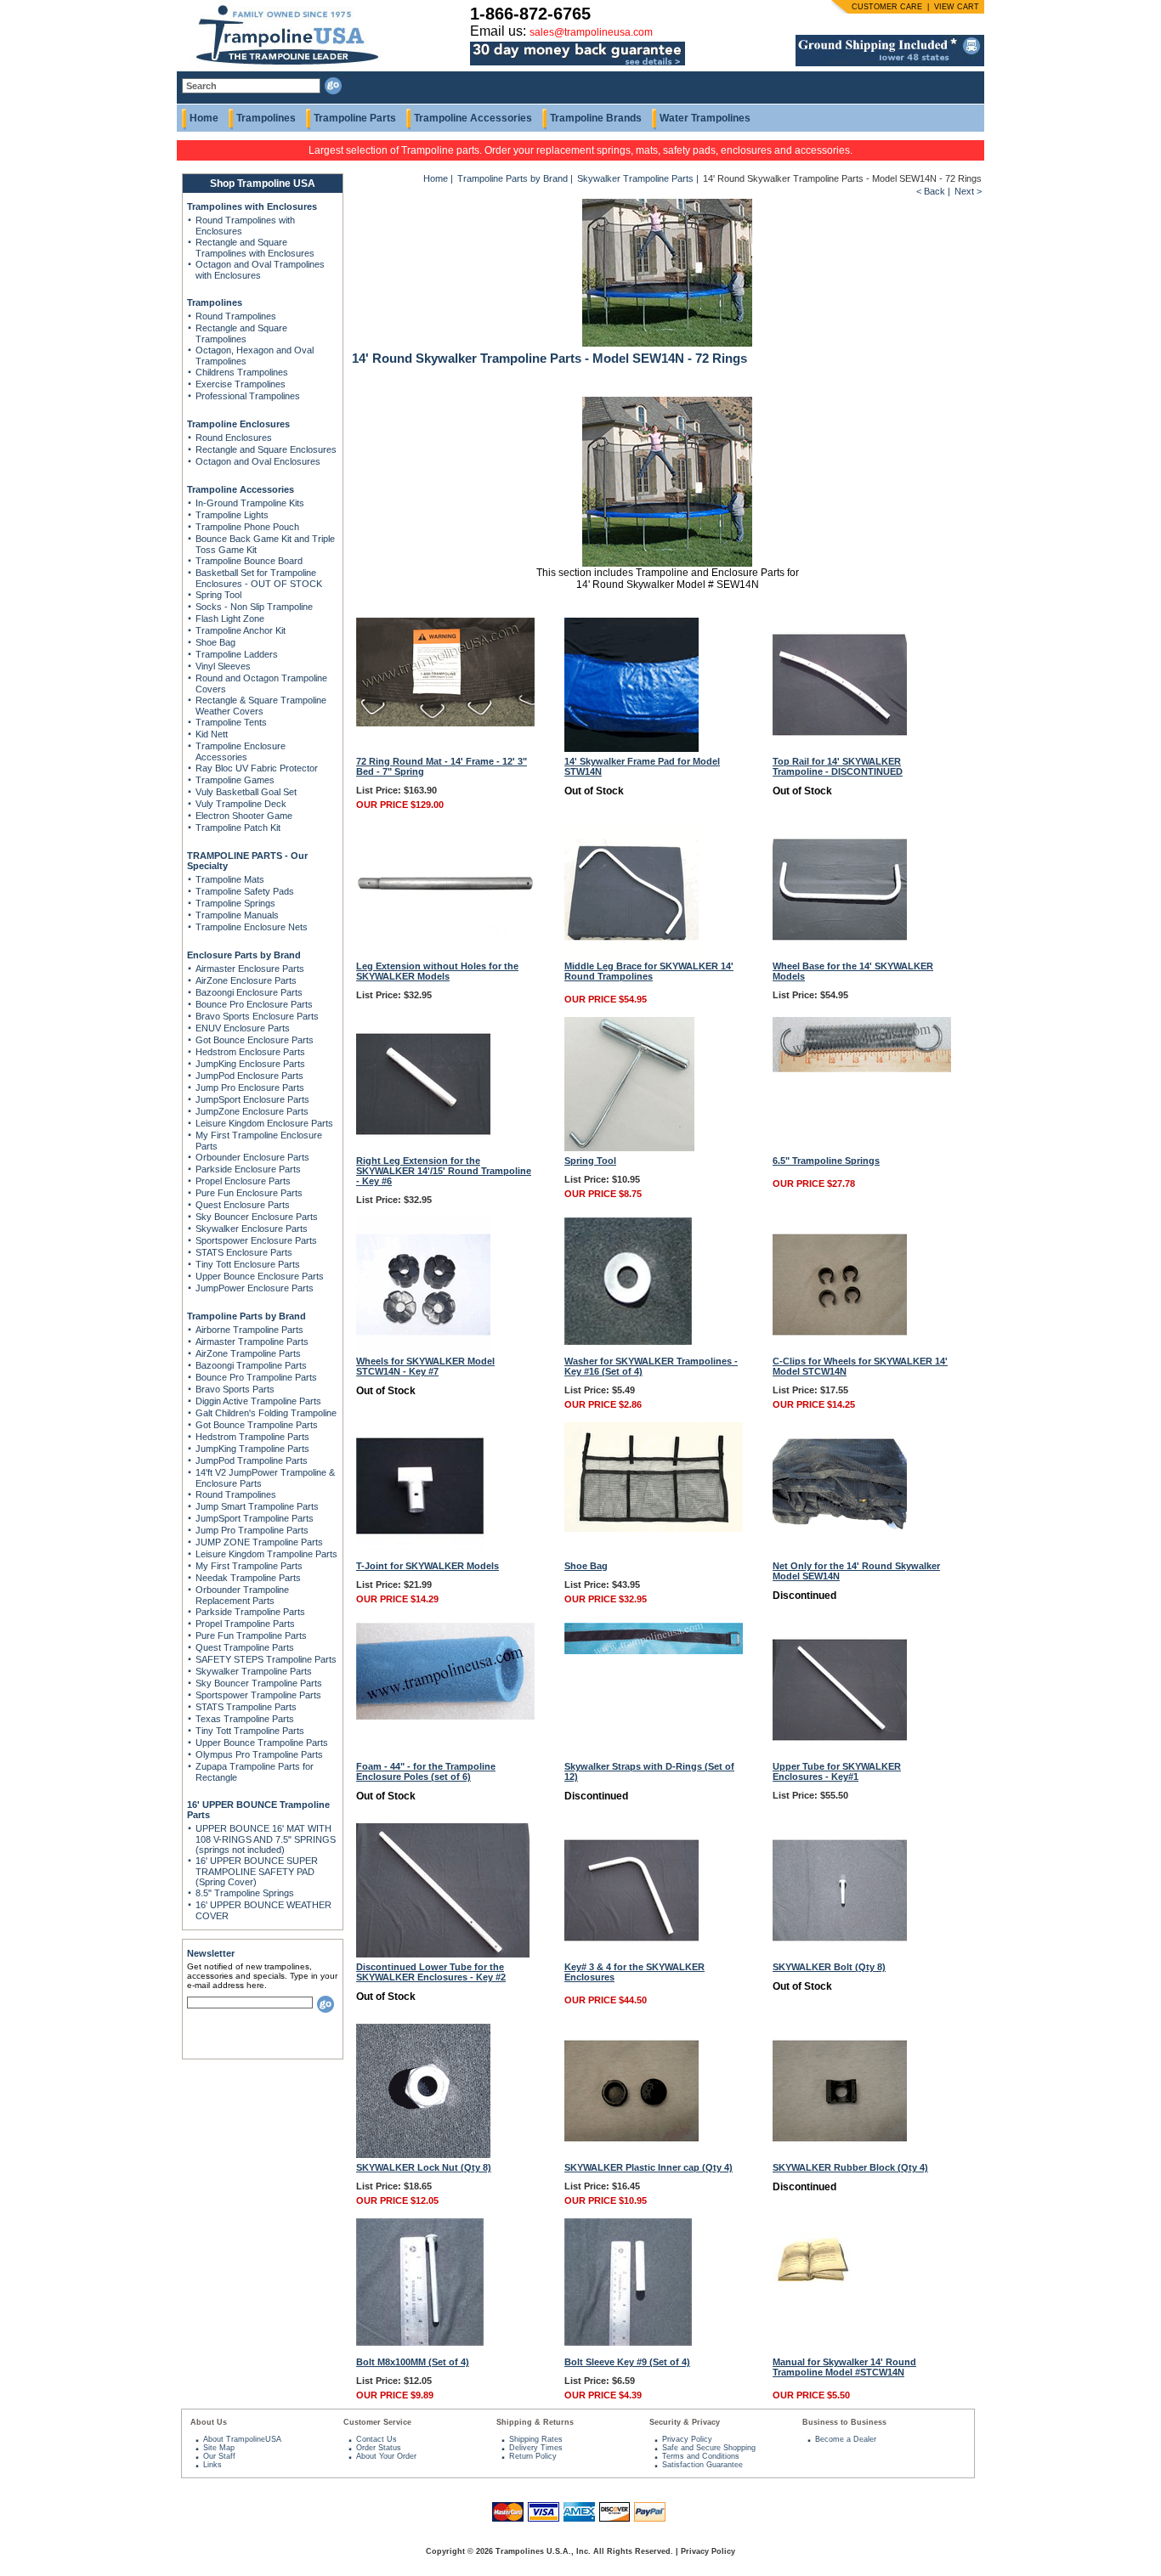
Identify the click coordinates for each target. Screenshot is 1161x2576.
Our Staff (219, 2456)
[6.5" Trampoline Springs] (862, 1069)
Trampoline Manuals (237, 915)
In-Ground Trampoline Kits (250, 503)
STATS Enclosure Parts (244, 1252)
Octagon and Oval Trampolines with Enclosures (260, 270)
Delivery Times (536, 2448)
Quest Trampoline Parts (245, 1647)
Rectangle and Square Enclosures (266, 449)
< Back (931, 191)
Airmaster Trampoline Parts (252, 1342)
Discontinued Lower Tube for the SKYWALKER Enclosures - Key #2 (431, 1972)
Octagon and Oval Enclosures (258, 461)
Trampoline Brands (596, 118)
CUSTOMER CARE (887, 7)
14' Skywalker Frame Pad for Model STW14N (642, 766)
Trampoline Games (235, 780)
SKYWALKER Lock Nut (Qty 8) (424, 2167)
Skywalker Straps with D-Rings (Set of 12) (649, 1771)
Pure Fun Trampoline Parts (251, 1635)
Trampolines (266, 118)
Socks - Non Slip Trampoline (254, 607)
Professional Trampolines (248, 396)
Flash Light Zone (230, 619)
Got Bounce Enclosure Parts (255, 1040)
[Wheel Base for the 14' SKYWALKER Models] (840, 953)
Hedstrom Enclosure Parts (250, 1052)
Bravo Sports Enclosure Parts (257, 1016)
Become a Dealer (846, 2439)
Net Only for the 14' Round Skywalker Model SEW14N (856, 1571)
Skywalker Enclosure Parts (252, 1229)
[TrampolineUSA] (280, 68)
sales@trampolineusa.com (591, 32)
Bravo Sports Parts (235, 1389)
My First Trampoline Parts (249, 1566)
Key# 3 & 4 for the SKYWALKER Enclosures (634, 1972)
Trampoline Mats (230, 879)
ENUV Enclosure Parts (243, 1028)
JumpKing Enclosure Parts (250, 1064)
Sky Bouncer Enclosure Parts (257, 1217)
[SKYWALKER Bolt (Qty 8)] (840, 1954)
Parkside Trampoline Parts (250, 1612)
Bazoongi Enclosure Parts (249, 992)
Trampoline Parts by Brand (246, 1316)
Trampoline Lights (232, 515)
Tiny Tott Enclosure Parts (248, 1264)
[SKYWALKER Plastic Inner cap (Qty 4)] (631, 2155)
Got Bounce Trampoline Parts (257, 1425)
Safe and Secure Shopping (709, 2448)
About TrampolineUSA (242, 2439)
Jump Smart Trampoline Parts (257, 1506)
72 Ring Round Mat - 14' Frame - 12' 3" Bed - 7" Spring (442, 766)
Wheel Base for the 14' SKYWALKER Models (853, 971)
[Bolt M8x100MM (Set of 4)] (420, 2342)
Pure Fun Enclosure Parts (249, 1193)
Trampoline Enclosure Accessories (241, 751)
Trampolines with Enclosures (252, 206)
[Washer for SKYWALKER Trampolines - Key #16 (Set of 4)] (628, 1342)
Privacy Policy (687, 2439)
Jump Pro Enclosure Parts (250, 1087)
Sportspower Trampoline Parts (258, 1695)
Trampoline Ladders (237, 654)
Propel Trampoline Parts (245, 1624)
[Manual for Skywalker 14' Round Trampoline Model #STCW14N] (812, 2279)
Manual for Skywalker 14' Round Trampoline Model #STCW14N (844, 2367)
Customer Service (377, 2422)
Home (204, 118)
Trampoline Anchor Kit (241, 630)
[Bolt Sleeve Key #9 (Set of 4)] (628, 2342)
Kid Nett (212, 734)
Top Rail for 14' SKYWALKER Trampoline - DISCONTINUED (838, 766)
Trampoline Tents (231, 722)
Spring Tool (218, 595)
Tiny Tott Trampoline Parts (250, 1731)
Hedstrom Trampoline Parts (252, 1437)
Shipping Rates (536, 2439)
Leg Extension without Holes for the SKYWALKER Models (437, 971)
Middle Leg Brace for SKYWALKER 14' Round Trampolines (649, 971)
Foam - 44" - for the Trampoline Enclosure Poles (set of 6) (426, 1771)
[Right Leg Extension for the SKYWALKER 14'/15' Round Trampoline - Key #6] (423, 1148)
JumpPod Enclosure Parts (249, 1076)
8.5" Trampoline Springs (245, 1893)
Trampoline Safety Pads (245, 891)
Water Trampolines (705, 118)
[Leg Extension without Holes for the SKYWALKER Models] (445, 930)
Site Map (219, 2448)
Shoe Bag (215, 642)
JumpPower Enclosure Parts (255, 1288)
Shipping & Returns (535, 2422)
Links (212, 2465)
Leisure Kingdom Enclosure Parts (264, 1123)
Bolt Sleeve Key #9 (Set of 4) (627, 2362)
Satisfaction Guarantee (702, 2465)
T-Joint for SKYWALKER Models (428, 1566)
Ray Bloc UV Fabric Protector (257, 768)
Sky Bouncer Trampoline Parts (259, 1683)
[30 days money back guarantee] (578, 66)
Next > (968, 191)
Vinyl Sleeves (223, 666)
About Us (209, 2422)
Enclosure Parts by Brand (244, 955)
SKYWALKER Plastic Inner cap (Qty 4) (648, 2167)
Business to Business (844, 2422)
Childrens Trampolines (242, 372)
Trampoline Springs (235, 903)
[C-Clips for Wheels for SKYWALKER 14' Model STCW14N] (840, 1348)
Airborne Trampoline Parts (249, 1330)
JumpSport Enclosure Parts (252, 1099)
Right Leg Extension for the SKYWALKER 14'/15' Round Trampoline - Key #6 (444, 1171)
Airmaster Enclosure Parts (250, 969)
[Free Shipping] (890, 63)
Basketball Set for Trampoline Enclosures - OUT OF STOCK (259, 578)
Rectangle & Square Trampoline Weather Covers (261, 706)
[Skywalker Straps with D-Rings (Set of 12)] (654, 1651)
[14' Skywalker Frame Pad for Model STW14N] (631, 749)
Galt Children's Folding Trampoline (266, 1413)
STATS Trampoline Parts (246, 1707)
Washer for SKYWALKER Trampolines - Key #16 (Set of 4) (651, 1366)
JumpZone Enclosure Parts (252, 1111)
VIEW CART (957, 7)
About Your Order (386, 2456)
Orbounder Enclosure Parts (252, 1157)
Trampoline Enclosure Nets (252, 927)
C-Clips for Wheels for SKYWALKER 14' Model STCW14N (860, 1366)
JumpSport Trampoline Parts (255, 1518)
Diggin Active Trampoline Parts (258, 1401)
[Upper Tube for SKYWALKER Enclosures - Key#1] (840, 1754)
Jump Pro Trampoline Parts (252, 1530)
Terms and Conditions (701, 2456)
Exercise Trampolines (241, 384)
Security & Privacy (685, 2422)
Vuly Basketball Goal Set (246, 792)
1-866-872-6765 (530, 14)
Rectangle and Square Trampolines (241, 333)
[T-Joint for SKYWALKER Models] (420, 1546)
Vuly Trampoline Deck (241, 804)
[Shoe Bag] (654, 1528)
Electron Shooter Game (244, 816)
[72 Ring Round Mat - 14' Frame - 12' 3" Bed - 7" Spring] (445, 723)
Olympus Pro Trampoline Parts (259, 1754)
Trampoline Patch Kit (238, 828)
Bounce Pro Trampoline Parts (256, 1377)
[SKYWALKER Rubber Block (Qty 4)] (840, 2155)
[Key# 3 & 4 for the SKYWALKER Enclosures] (631, 1954)
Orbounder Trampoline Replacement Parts (242, 1595)
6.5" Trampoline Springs (826, 1161)
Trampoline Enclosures (238, 424)
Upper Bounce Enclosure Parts (260, 1276)
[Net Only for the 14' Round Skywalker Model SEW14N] (840, 1553)
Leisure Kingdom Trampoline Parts (266, 1554)
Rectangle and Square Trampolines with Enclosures (255, 248)
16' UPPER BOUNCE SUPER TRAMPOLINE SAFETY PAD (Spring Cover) (257, 1871)
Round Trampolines (236, 316)
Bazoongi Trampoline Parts (251, 1365)
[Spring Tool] (629, 1148)
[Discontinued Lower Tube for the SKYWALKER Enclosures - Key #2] (443, 1954)
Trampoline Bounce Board (249, 561)
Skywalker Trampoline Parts (254, 1671)
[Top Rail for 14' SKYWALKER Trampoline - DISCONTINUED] (840, 749)
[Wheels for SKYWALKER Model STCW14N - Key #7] (423, 1348)
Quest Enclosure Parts (243, 1205)
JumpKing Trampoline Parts (252, 1449)
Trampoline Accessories (473, 118)
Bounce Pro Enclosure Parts (254, 1004)
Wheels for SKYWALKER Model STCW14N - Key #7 (425, 1366)
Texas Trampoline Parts (245, 1719)
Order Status (379, 2448)
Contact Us (377, 2439)
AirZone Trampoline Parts (248, 1353)
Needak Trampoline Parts (248, 1578)
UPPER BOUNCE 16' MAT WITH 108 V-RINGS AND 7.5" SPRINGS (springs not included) (266, 1839)
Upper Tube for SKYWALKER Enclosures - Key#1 (837, 1771)
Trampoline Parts (355, 118)
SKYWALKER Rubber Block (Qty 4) (850, 2167)
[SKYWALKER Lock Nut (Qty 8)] (423, 2155)
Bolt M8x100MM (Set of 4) (413, 2362)
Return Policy (533, 2456)
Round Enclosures (234, 438)
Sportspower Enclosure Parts (256, 1240)
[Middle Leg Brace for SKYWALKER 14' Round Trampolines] (631, 953)
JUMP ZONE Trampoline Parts (259, 1542)
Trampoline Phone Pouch (247, 527)
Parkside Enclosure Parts (248, 1169)
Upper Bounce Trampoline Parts (262, 1743)
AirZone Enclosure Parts (246, 980)
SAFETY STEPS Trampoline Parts (266, 1659)
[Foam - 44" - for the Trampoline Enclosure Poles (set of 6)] (445, 1716)
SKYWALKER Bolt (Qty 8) (829, 1967)
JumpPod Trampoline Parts (252, 1460)
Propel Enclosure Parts (243, 1181)
